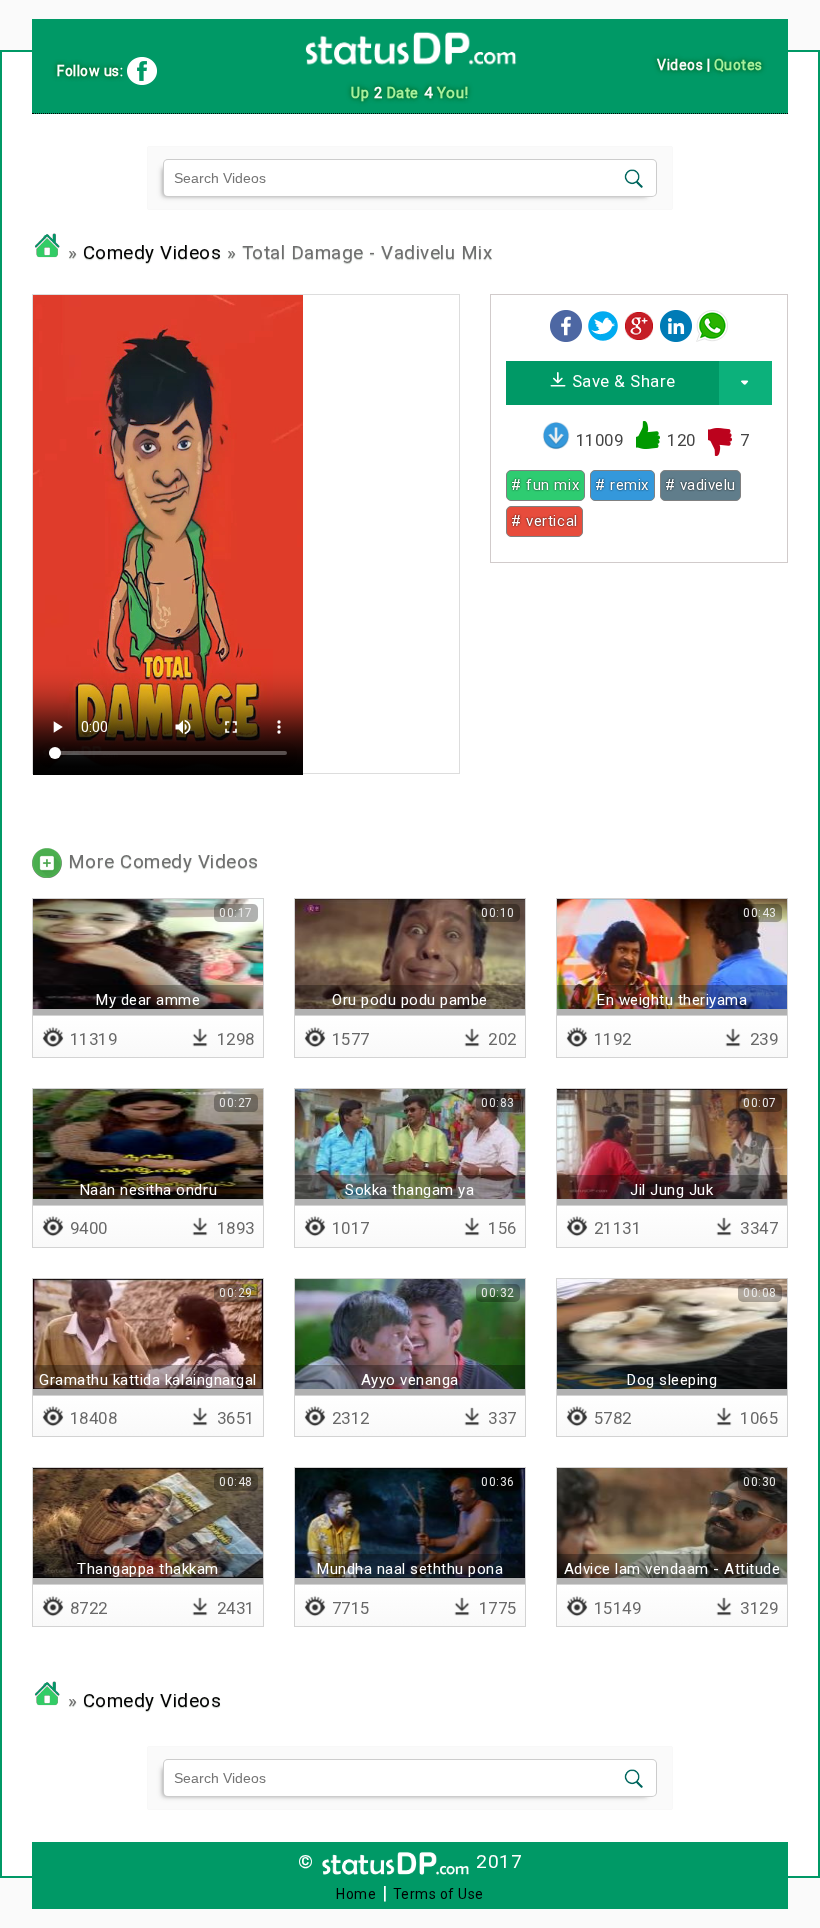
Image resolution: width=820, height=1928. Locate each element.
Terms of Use (438, 1894)
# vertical (544, 521)
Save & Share (621, 381)
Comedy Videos (152, 253)
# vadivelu (700, 485)
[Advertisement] (638, 703)
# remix (622, 485)
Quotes (738, 65)
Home (356, 1894)
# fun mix (545, 485)
